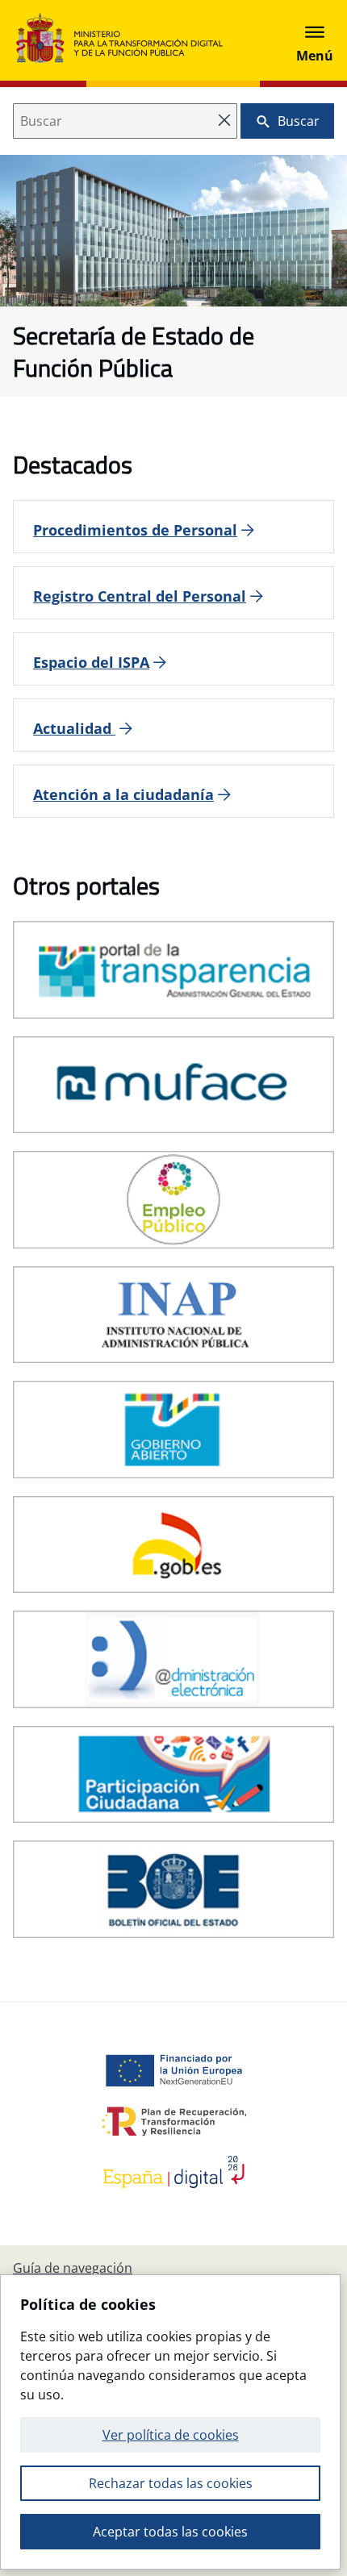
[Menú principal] (315, 40)
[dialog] (170, 2422)
